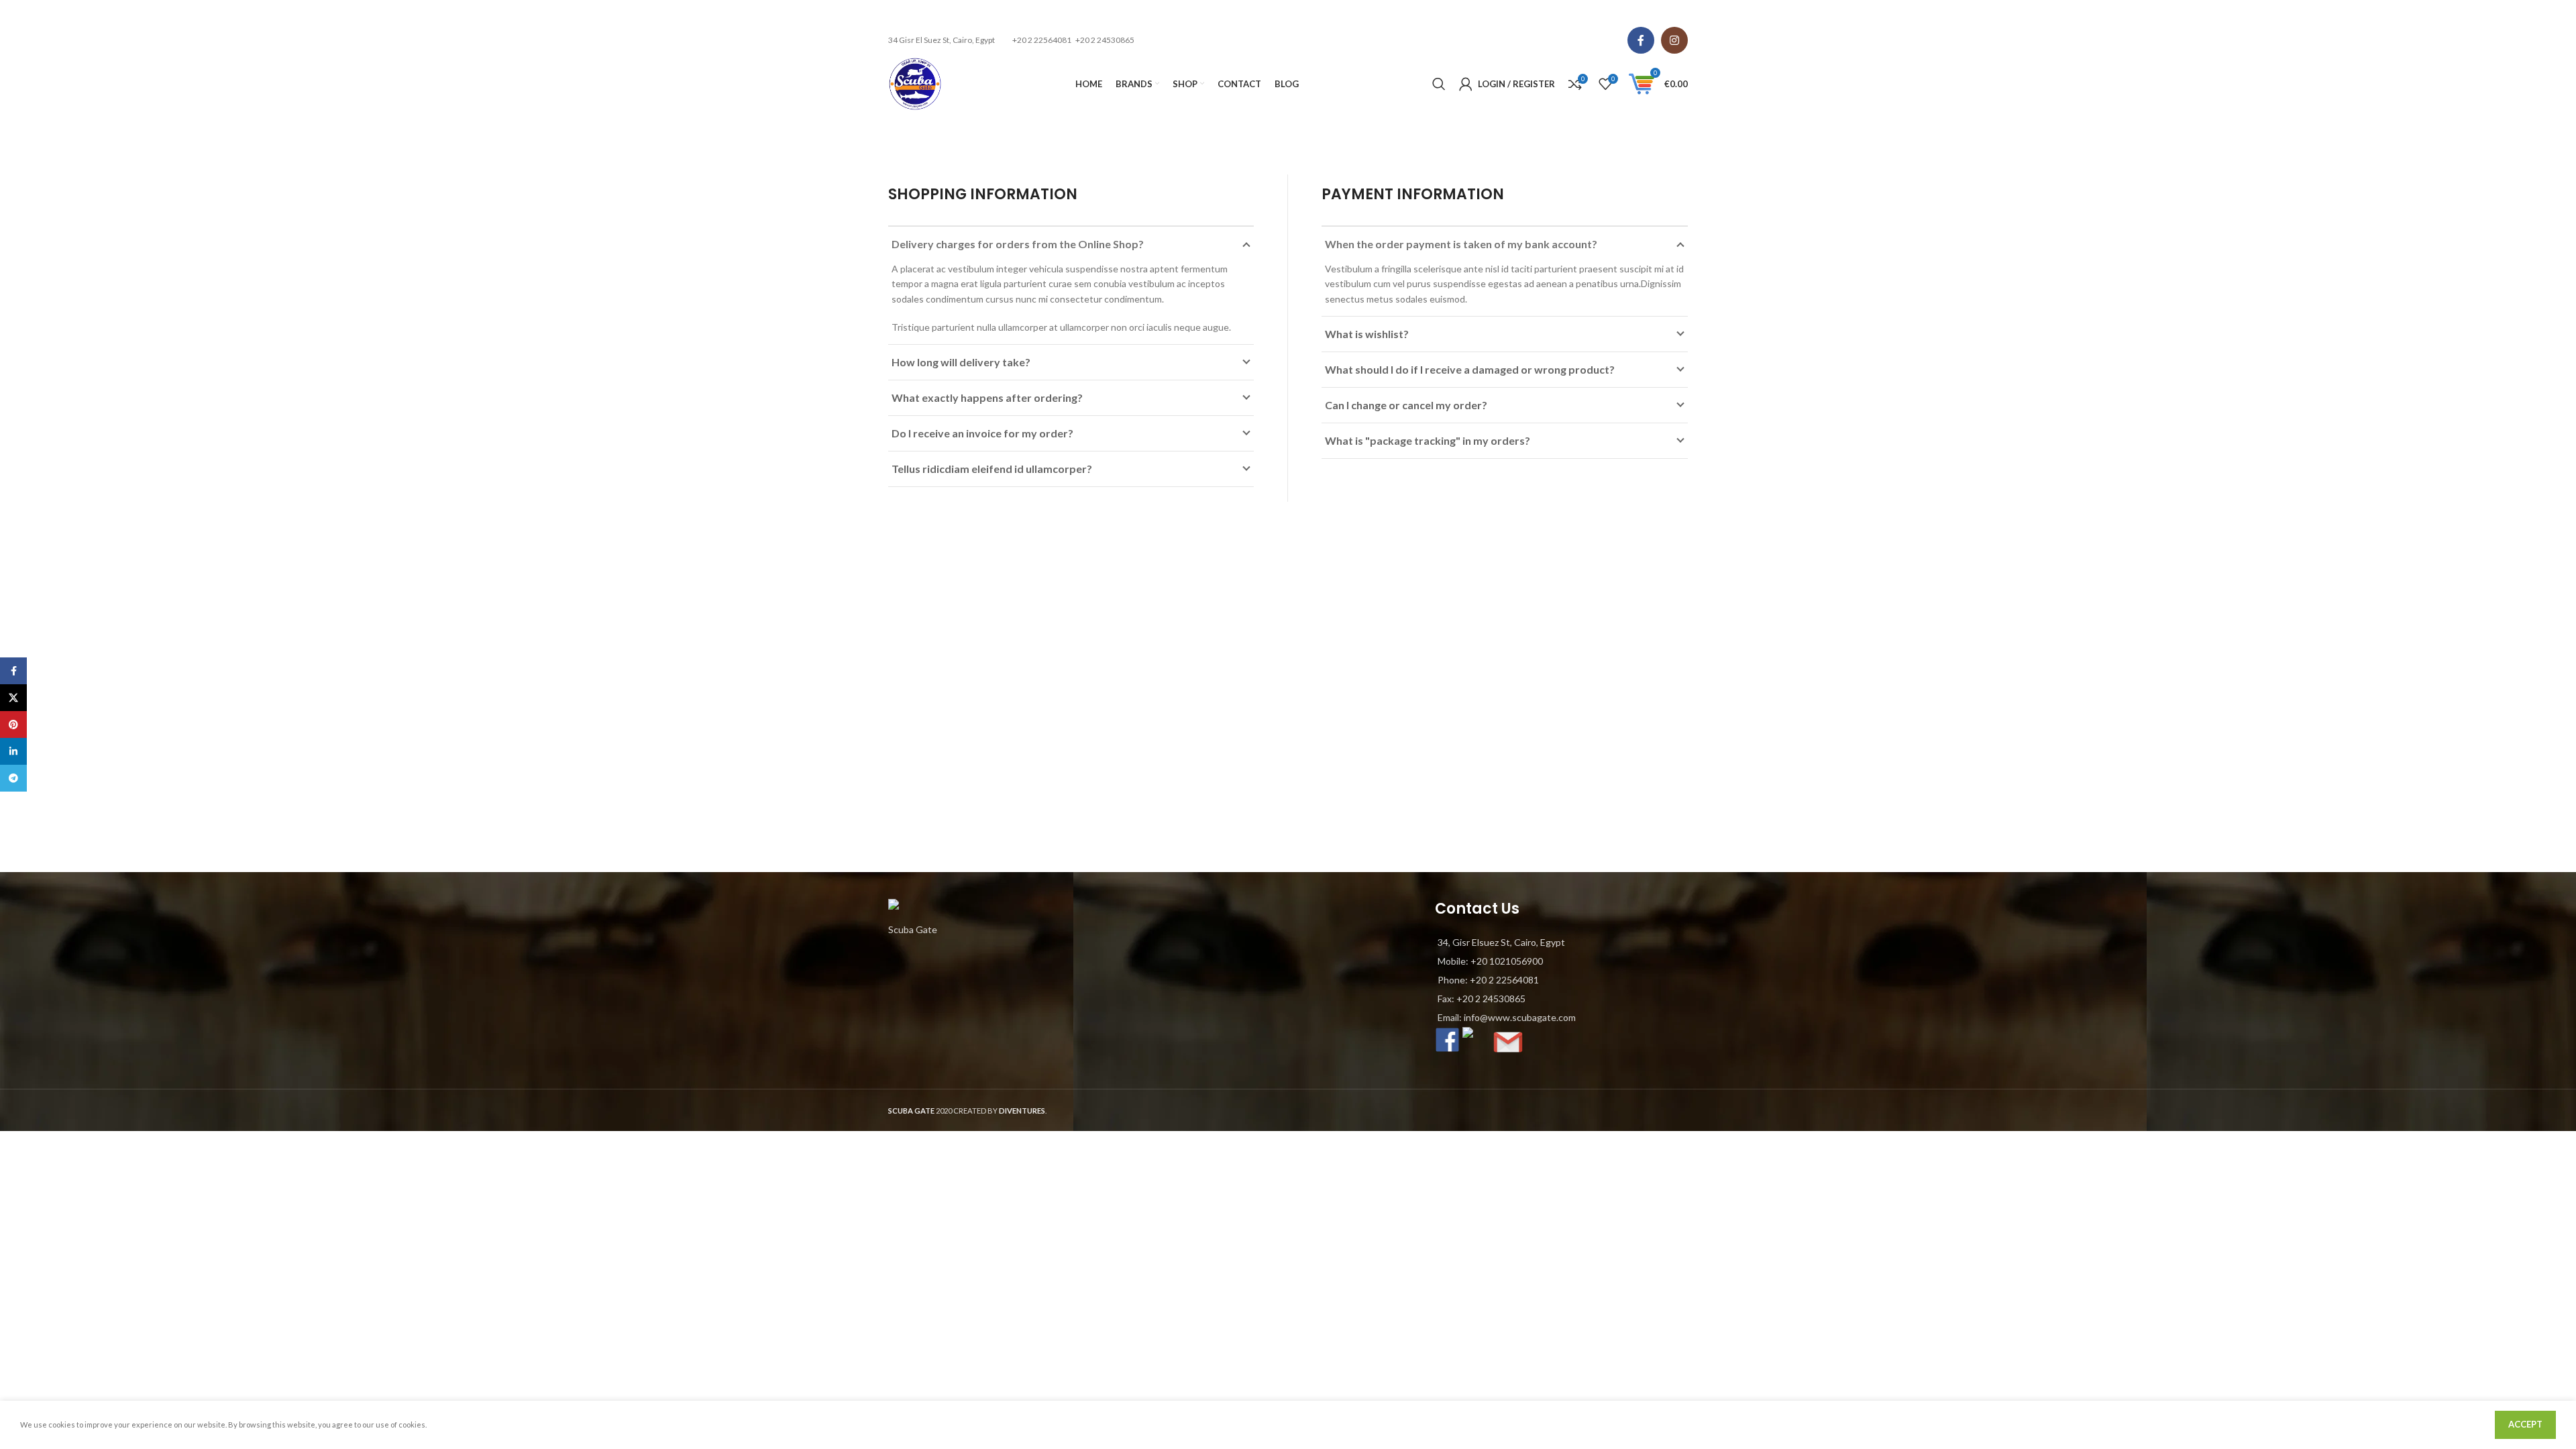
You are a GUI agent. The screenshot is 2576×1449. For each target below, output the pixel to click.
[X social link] (13, 698)
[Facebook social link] (1641, 40)
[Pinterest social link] (13, 724)
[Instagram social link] (1674, 40)
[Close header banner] (2559, 13)
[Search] (1439, 84)
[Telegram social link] (13, 778)
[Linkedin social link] (13, 751)
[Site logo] (915, 83)
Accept (2525, 1424)
